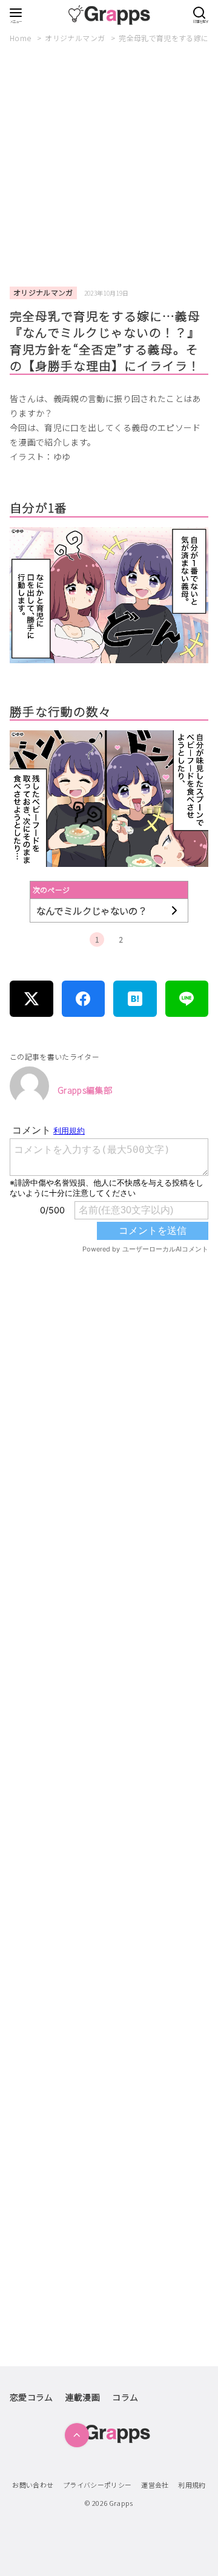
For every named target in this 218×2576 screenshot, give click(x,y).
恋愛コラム (31, 2397)
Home (21, 38)
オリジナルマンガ (76, 38)
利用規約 (192, 2485)
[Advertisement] (109, 166)
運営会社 (155, 2485)
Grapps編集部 (85, 1090)
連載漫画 (83, 2397)
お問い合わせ (33, 2485)
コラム (125, 2397)
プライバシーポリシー (97, 2485)
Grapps (121, 2503)
